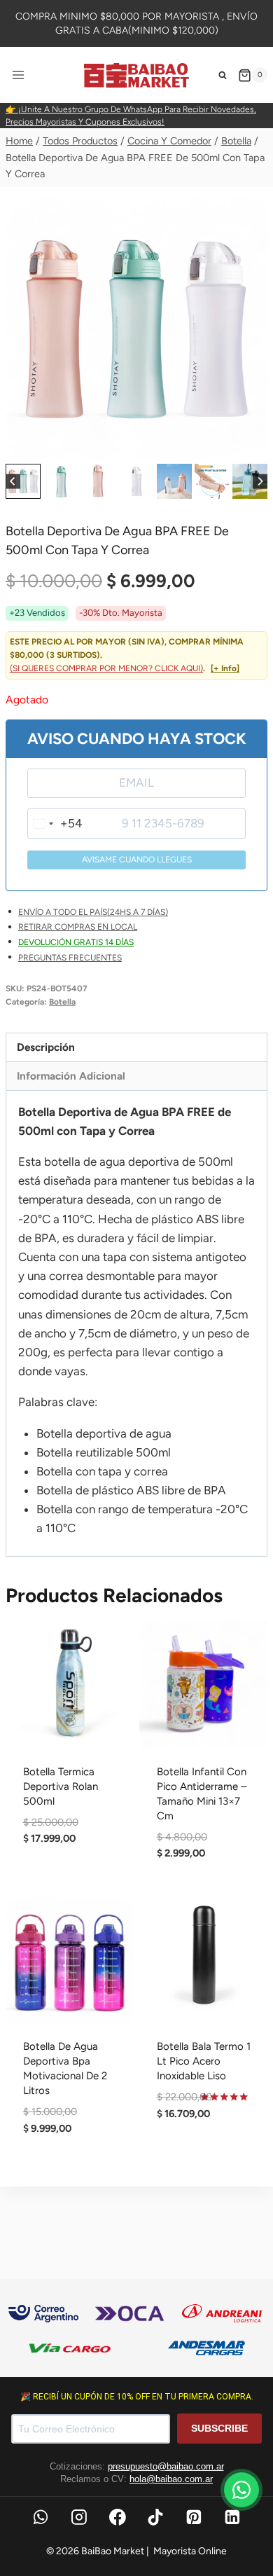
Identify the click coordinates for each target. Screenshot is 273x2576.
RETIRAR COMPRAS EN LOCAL (78, 927)
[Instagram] (79, 2517)
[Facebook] (118, 2517)
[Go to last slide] (13, 482)
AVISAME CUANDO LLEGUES (137, 860)
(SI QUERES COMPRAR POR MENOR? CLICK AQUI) (106, 668)
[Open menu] (19, 75)
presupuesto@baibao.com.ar (166, 2466)
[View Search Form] (223, 75)
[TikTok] (156, 2517)
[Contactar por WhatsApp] (241, 2490)
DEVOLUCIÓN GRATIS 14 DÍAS (76, 942)
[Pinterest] (194, 2517)
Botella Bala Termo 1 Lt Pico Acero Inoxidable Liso (204, 2061)
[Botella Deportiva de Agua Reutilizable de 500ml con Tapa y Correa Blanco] (136, 329)
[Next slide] (260, 482)
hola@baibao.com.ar (171, 2479)
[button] (23, 481)
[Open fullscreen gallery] (253, 446)
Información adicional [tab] (71, 1076)
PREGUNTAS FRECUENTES (70, 958)
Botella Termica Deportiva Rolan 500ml (61, 1786)
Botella (62, 1002)
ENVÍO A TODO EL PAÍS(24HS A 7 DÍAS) (93, 912)
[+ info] (225, 668)
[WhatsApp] (41, 2517)
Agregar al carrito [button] (70, 1887)
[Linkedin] (232, 2517)
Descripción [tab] (46, 1047)
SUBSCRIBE (219, 2428)
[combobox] (55, 824)
